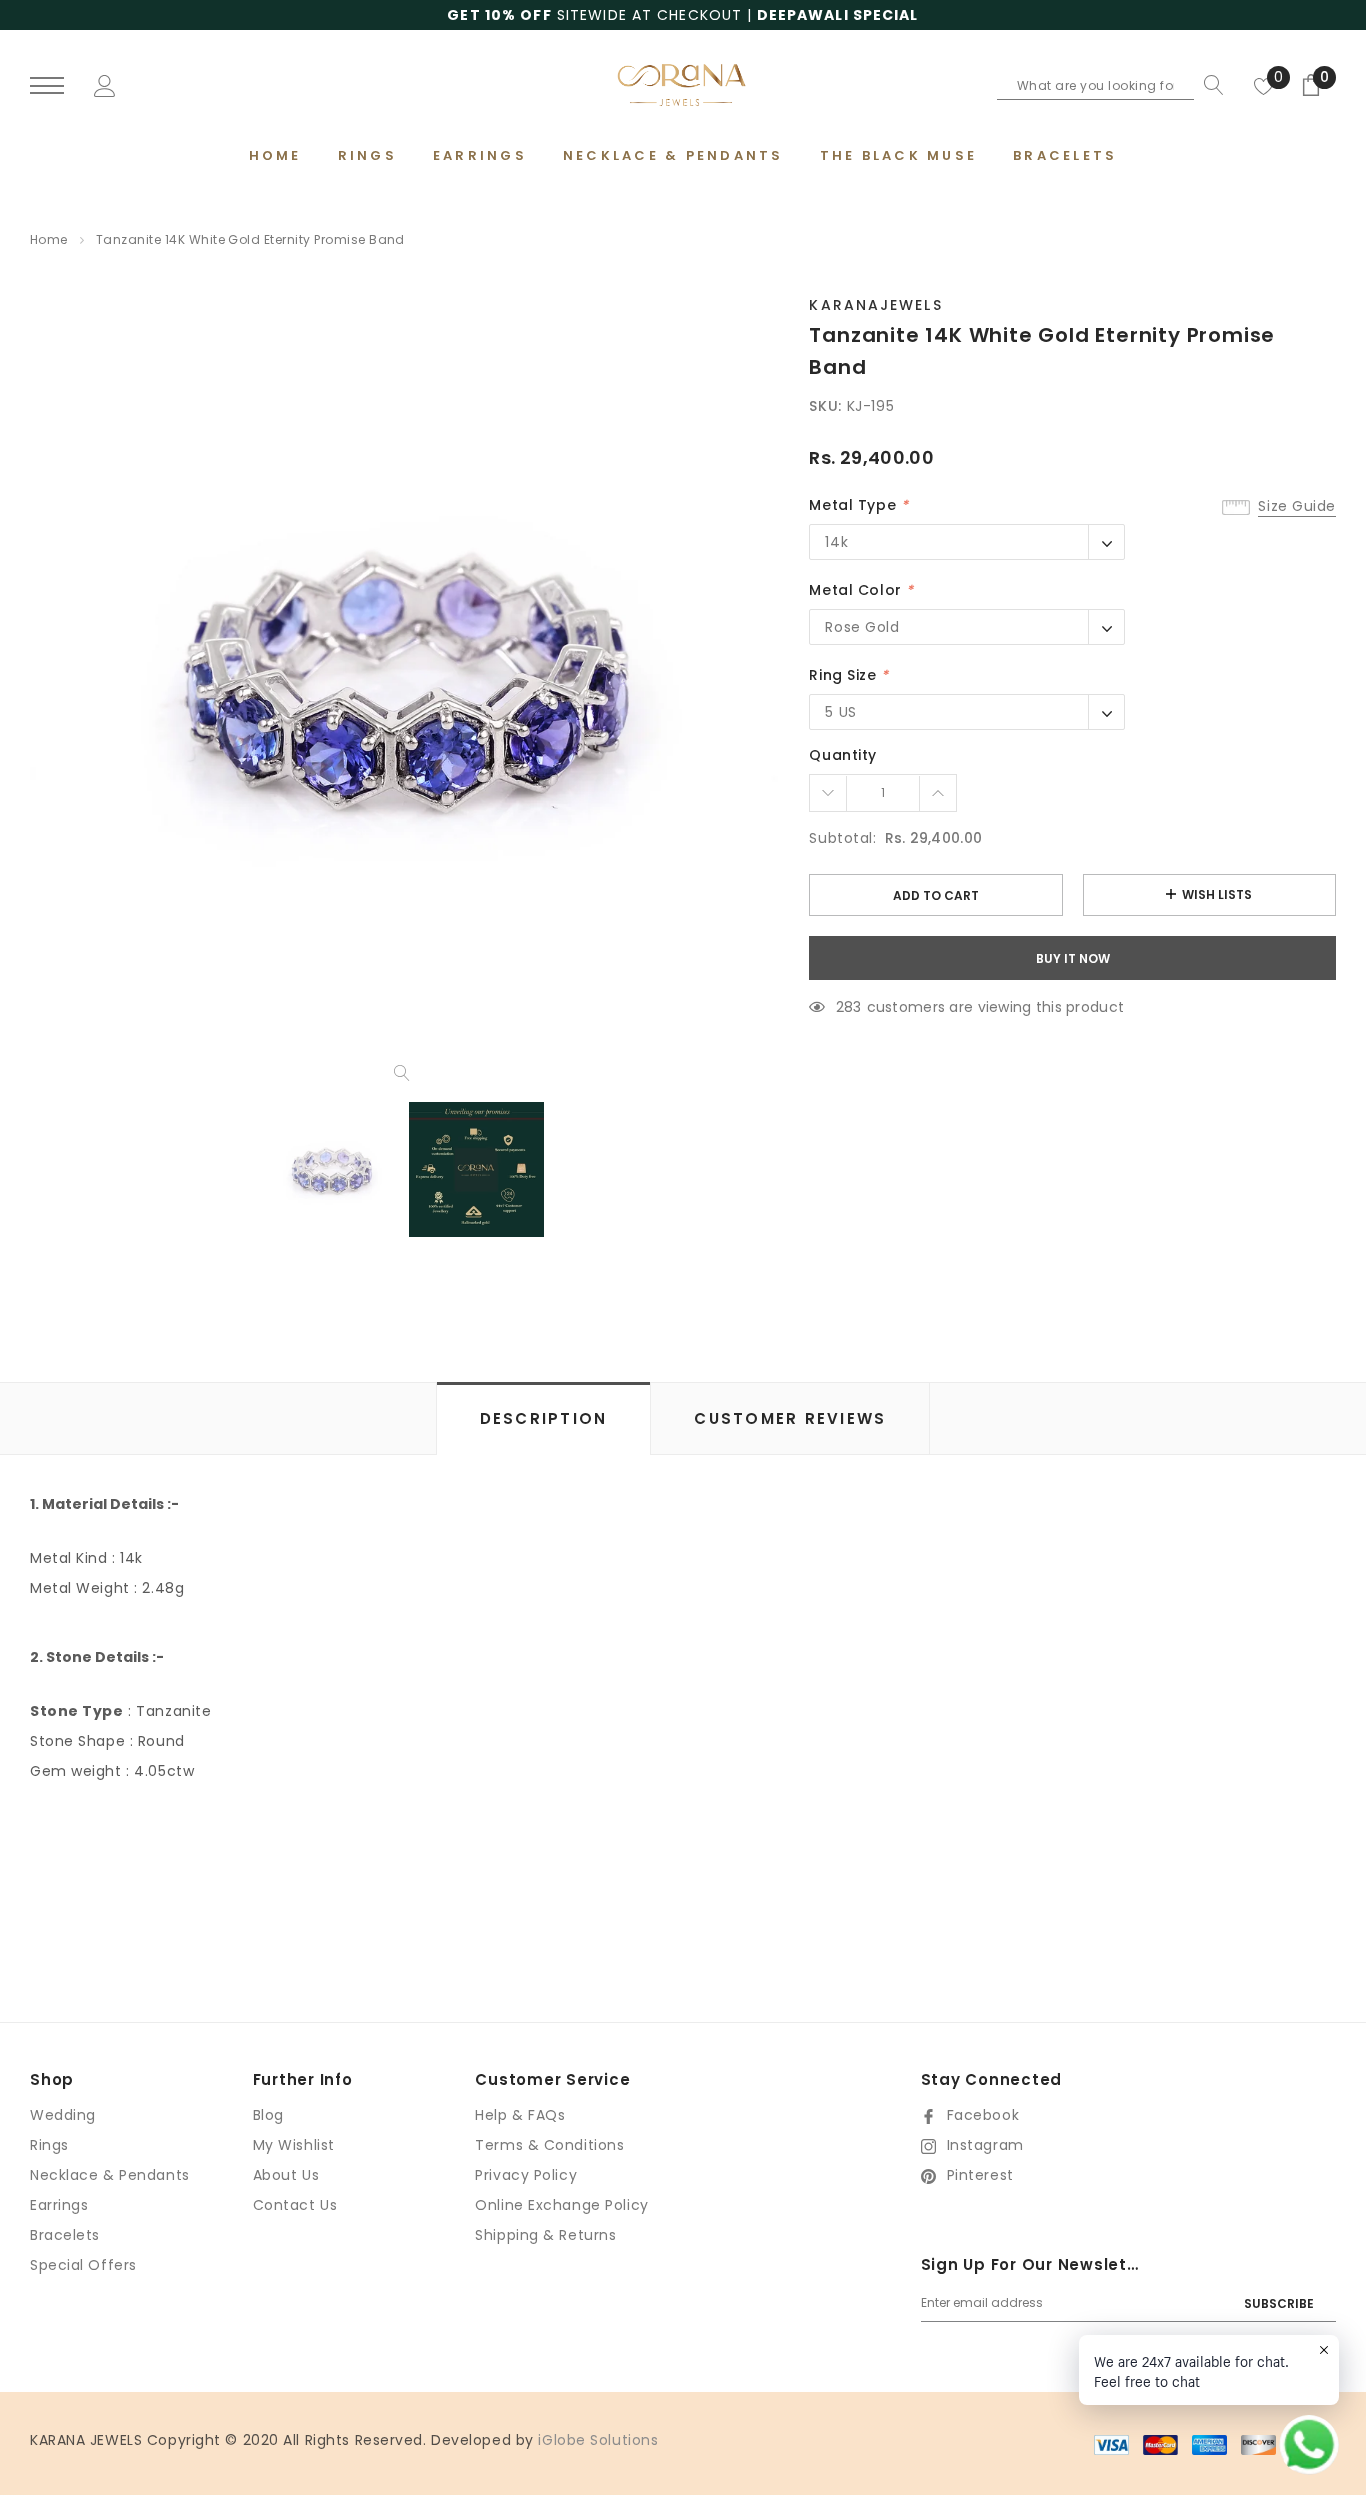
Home (49, 239)
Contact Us (295, 2205)
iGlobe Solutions (598, 2440)
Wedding (63, 2115)
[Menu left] (47, 86)
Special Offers (83, 2265)
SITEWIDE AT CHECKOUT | (682, 15)
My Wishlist (294, 2145)
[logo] (683, 84)
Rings (49, 2145)
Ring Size (848, 675)
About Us (286, 2175)
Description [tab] (544, 1418)
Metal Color (861, 590)
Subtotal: (842, 838)
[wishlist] (1264, 85)
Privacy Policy (526, 2175)
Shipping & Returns (545, 2235)
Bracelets (65, 2235)
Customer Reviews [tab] (790, 1418)
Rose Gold (862, 627)
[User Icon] (105, 84)
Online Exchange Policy (561, 2205)
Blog (268, 2115)
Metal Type (858, 505)
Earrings (59, 2205)
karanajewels (875, 305)
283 (849, 1007)
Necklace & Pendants (110, 2175)
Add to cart (936, 895)
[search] (1209, 85)
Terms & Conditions (549, 2145)
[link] (331, 1169)
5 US (840, 712)
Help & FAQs (520, 2115)
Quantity (842, 755)
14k (836, 542)
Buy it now (1073, 958)
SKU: (825, 406)
